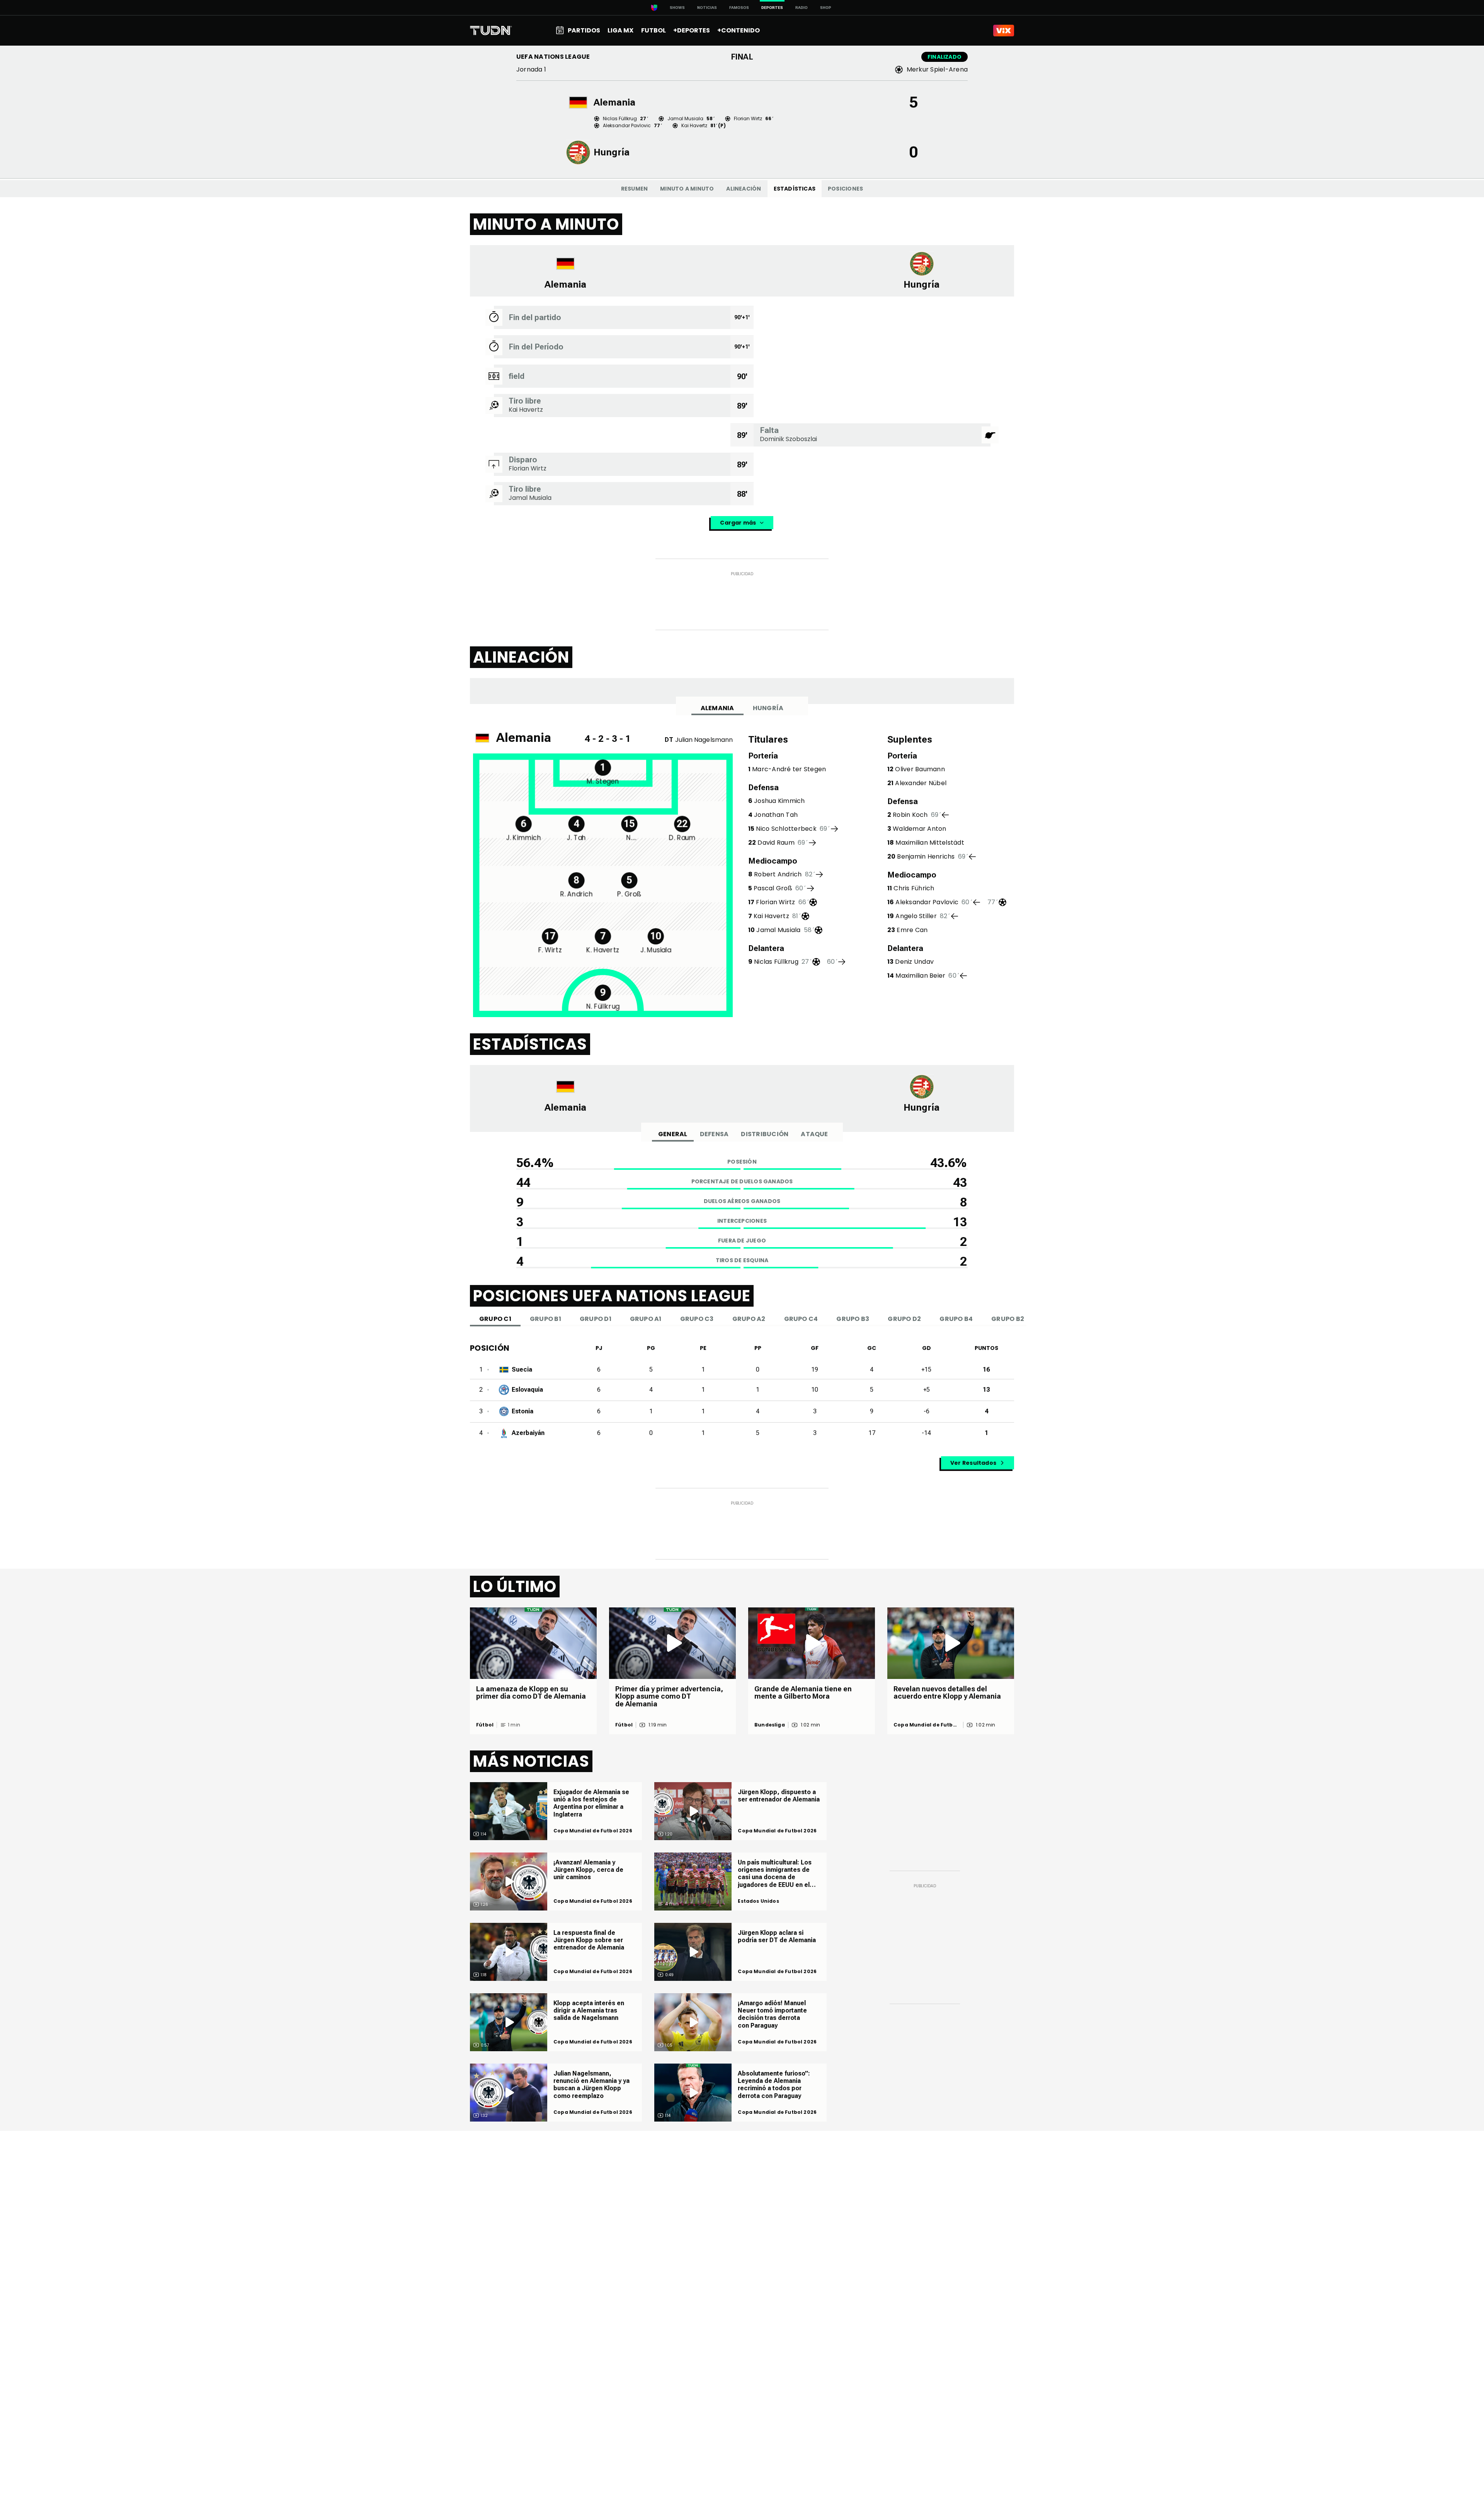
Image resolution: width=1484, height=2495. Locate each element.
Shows (677, 8)
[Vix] (1004, 31)
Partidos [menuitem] (584, 30)
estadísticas (795, 189)
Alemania (717, 708)
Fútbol (485, 1725)
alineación (744, 189)
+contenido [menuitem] (739, 30)
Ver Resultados (973, 1463)
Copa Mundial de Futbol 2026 (926, 1725)
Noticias (707, 8)
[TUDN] (491, 31)
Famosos (739, 8)
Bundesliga (770, 1725)
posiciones (845, 189)
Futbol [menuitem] (654, 30)
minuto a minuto (687, 189)
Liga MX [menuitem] (620, 30)
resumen (634, 189)
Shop (826, 8)
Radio (802, 8)
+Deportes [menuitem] (692, 30)
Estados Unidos (758, 1901)
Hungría (768, 708)
